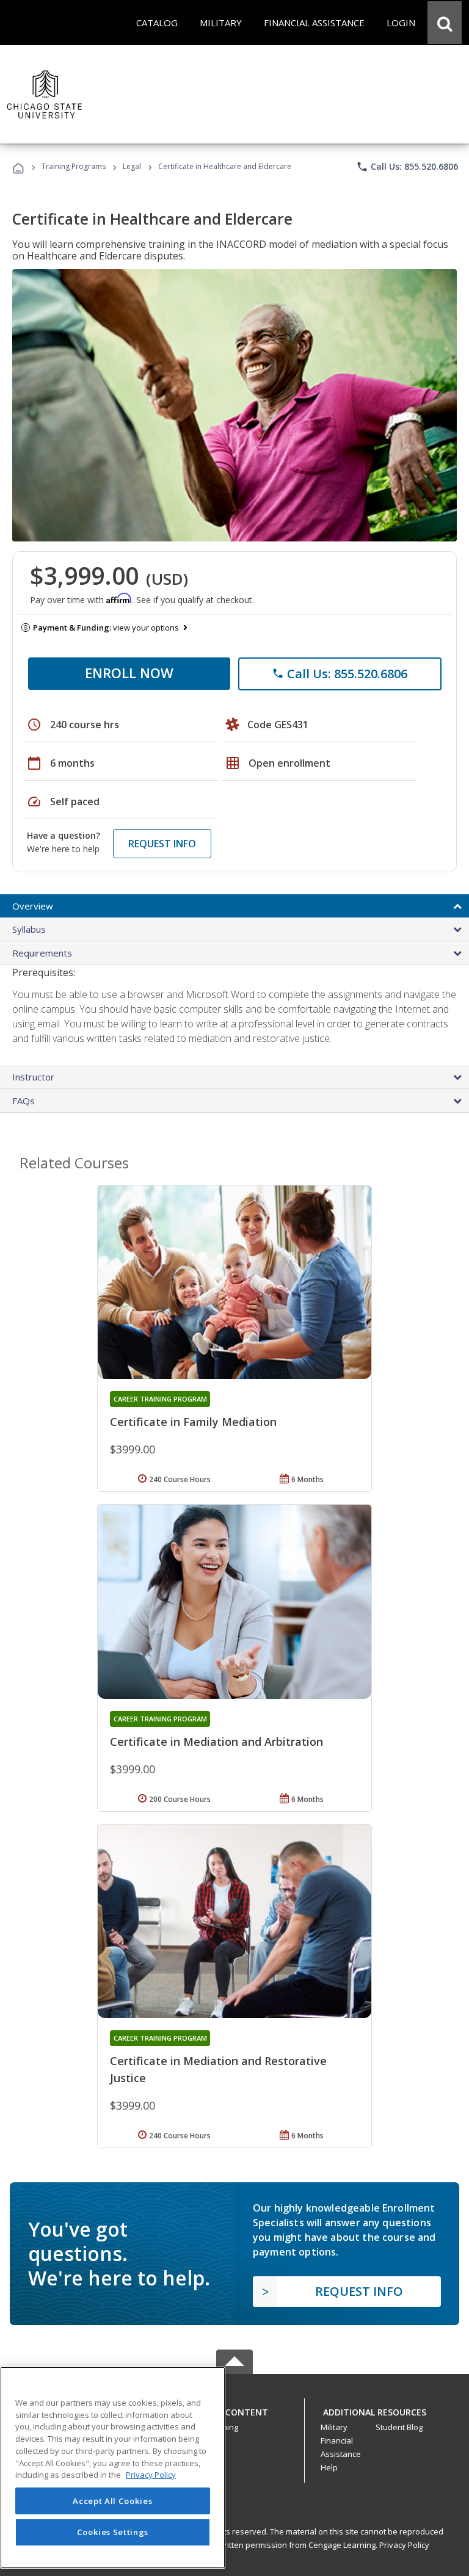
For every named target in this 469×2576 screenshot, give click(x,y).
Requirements (42, 953)
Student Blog (399, 2427)
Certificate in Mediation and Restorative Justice (218, 2069)
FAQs (24, 1101)
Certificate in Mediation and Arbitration (216, 1742)
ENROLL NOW (129, 673)
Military (334, 2427)
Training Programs (74, 166)
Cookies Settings (113, 2532)
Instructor (33, 1077)
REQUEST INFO (162, 844)
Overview (33, 906)
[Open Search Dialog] (445, 23)
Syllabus (29, 929)
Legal (132, 166)
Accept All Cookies (112, 2501)
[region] (113, 2468)
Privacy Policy (404, 2545)
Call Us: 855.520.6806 (407, 167)
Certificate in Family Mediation (193, 1422)
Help (329, 2467)
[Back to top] (234, 2410)
